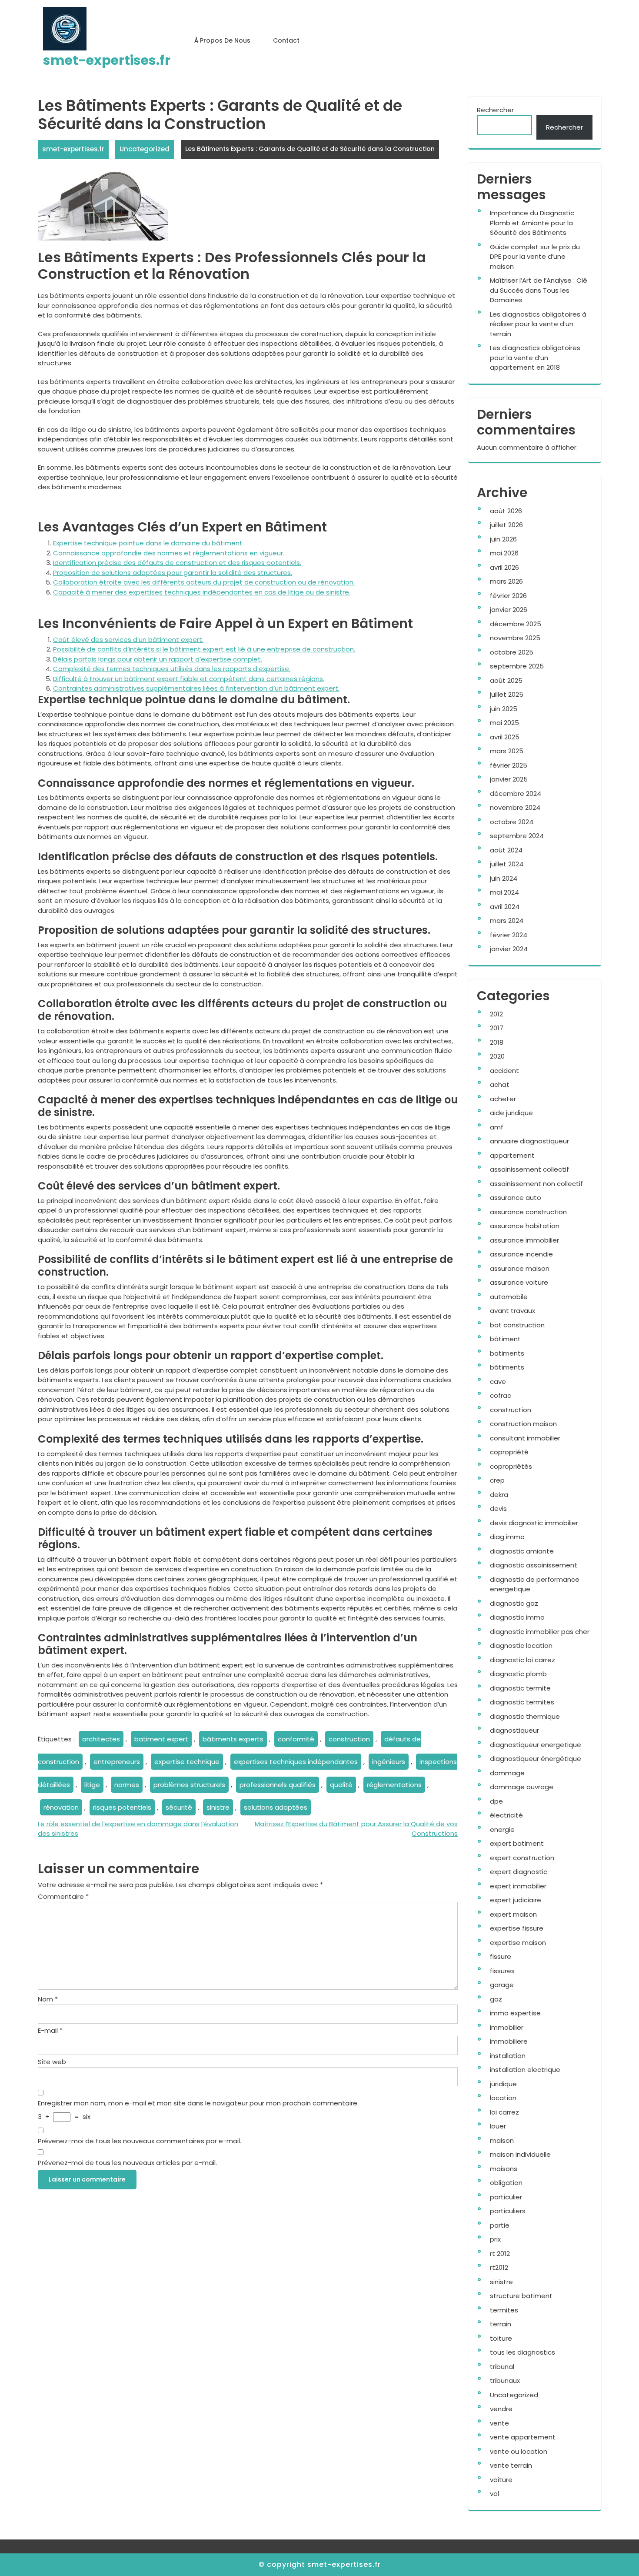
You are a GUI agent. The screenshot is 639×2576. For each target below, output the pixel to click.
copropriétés (511, 1466)
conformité (296, 1739)
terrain (501, 2324)
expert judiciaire (516, 1900)
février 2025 (509, 765)
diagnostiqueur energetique (536, 1745)
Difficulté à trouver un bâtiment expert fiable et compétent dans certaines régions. (189, 679)
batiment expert (161, 1739)
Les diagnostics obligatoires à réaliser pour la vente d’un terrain (538, 324)
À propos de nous (222, 40)
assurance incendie (521, 1254)
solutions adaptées (276, 1807)
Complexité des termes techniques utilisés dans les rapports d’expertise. (172, 669)
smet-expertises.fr (107, 60)
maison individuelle (520, 2154)
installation (508, 2056)
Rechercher (495, 110)
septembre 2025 (517, 666)
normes (127, 1785)
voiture (501, 2480)
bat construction (517, 1325)
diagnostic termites (522, 1702)
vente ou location (519, 2451)
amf (497, 1127)
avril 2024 (505, 907)
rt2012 (499, 2267)
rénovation (61, 1807)
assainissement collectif (529, 1169)
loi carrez (504, 2112)
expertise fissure (517, 1928)
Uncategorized (145, 149)
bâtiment (505, 1339)
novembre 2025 (515, 638)
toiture (501, 2338)
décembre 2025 (516, 624)
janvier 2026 (509, 610)
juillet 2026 (506, 525)
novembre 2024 (515, 807)
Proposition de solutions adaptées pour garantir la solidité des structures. (173, 573)
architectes (101, 1739)
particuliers (508, 2211)
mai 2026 (504, 553)
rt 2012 (500, 2254)
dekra (499, 1495)
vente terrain (511, 2465)
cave (498, 1382)
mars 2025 (507, 751)
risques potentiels (122, 1807)
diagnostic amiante (522, 1551)
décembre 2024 (516, 794)
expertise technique (187, 1762)
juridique (503, 2084)
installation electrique (525, 2070)
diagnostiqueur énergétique (536, 1759)
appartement (512, 1155)
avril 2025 (505, 737)
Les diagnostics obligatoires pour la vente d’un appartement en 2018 (535, 357)
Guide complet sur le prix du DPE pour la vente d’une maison (535, 257)
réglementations (394, 1785)
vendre (501, 2409)
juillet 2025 (507, 694)
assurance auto (516, 1198)
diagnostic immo (517, 1617)
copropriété (509, 1452)
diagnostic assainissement (534, 1565)
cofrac (501, 1395)
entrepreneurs (117, 1762)
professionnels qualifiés (278, 1785)
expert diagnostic (519, 1872)
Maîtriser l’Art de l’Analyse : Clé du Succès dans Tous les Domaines (539, 290)
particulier (506, 2197)
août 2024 (506, 850)
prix (495, 2239)
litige (92, 1785)
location (503, 2098)
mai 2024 (504, 892)
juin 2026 (503, 539)
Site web (52, 2062)
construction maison (523, 1424)
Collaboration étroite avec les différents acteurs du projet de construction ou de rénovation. (204, 582)
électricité (506, 1815)
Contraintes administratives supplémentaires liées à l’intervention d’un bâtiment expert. (196, 688)
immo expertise (515, 2013)
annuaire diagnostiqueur (529, 1141)
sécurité (179, 1807)
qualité (341, 1785)
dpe (496, 1801)
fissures (502, 1971)
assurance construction (528, 1212)
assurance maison (520, 1268)
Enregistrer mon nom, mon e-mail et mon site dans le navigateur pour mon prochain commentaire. (198, 2103)
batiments (507, 1353)
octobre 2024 (512, 822)
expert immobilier (518, 1886)
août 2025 (506, 680)
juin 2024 (504, 878)
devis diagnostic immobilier (534, 1523)
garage (502, 1985)
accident (504, 1071)
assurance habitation (525, 1226)
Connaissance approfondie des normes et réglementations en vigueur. (169, 553)
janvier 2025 (509, 779)
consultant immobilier (525, 1438)
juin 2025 (504, 709)
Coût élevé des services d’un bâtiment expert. (128, 640)
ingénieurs (389, 1762)
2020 (497, 1056)
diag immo (507, 1537)
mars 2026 (506, 581)
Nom (48, 1999)
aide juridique (511, 1113)
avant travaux (513, 1311)
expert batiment (517, 1843)
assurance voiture (519, 1282)
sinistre (218, 1807)
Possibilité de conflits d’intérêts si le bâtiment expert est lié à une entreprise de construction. (204, 649)
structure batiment (521, 2296)
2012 (496, 1014)
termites (504, 2310)
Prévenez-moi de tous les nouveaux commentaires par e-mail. (140, 2141)
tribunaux (505, 2381)
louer (498, 2126)
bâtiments (507, 1367)
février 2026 (508, 596)
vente (499, 2423)
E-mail (50, 2030)
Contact (286, 40)
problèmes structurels (189, 1785)
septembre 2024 (517, 836)
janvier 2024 (509, 949)
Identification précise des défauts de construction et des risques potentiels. (177, 563)
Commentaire (63, 1896)
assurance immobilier (524, 1240)
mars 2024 (507, 920)
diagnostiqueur (514, 1730)
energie (502, 1829)
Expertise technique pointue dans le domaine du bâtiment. (148, 543)
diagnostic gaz (514, 1603)
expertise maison (518, 1943)
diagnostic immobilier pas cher (540, 1632)
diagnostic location (521, 1645)
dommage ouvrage (522, 1787)
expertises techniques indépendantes (296, 1762)
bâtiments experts (233, 1739)
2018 (497, 1042)
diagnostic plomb (518, 1674)
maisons (504, 2169)
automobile (509, 1297)
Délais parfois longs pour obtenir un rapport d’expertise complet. (158, 659)
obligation (506, 2183)
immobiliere (509, 2041)
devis (498, 1509)
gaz (496, 1999)
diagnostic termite (520, 1688)
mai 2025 (504, 723)
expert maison (513, 1914)
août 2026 (506, 511)
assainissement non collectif (536, 1184)
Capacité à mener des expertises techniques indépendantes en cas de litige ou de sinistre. (202, 592)
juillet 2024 (507, 864)
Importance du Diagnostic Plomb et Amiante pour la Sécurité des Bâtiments (532, 223)
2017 (497, 1028)
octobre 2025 (512, 652)
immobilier (507, 2027)
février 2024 (509, 935)
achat (500, 1084)
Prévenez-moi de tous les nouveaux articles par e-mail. (127, 2163)
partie (500, 2225)
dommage (507, 1773)
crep (497, 1480)
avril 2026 (504, 567)
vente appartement (523, 2437)
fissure (501, 1956)
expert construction (522, 1858)
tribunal (502, 2367)
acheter (503, 1099)
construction (349, 1739)
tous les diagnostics (523, 2352)
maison (502, 2140)
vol (494, 2494)
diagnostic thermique (525, 1716)
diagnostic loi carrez (523, 1660)
